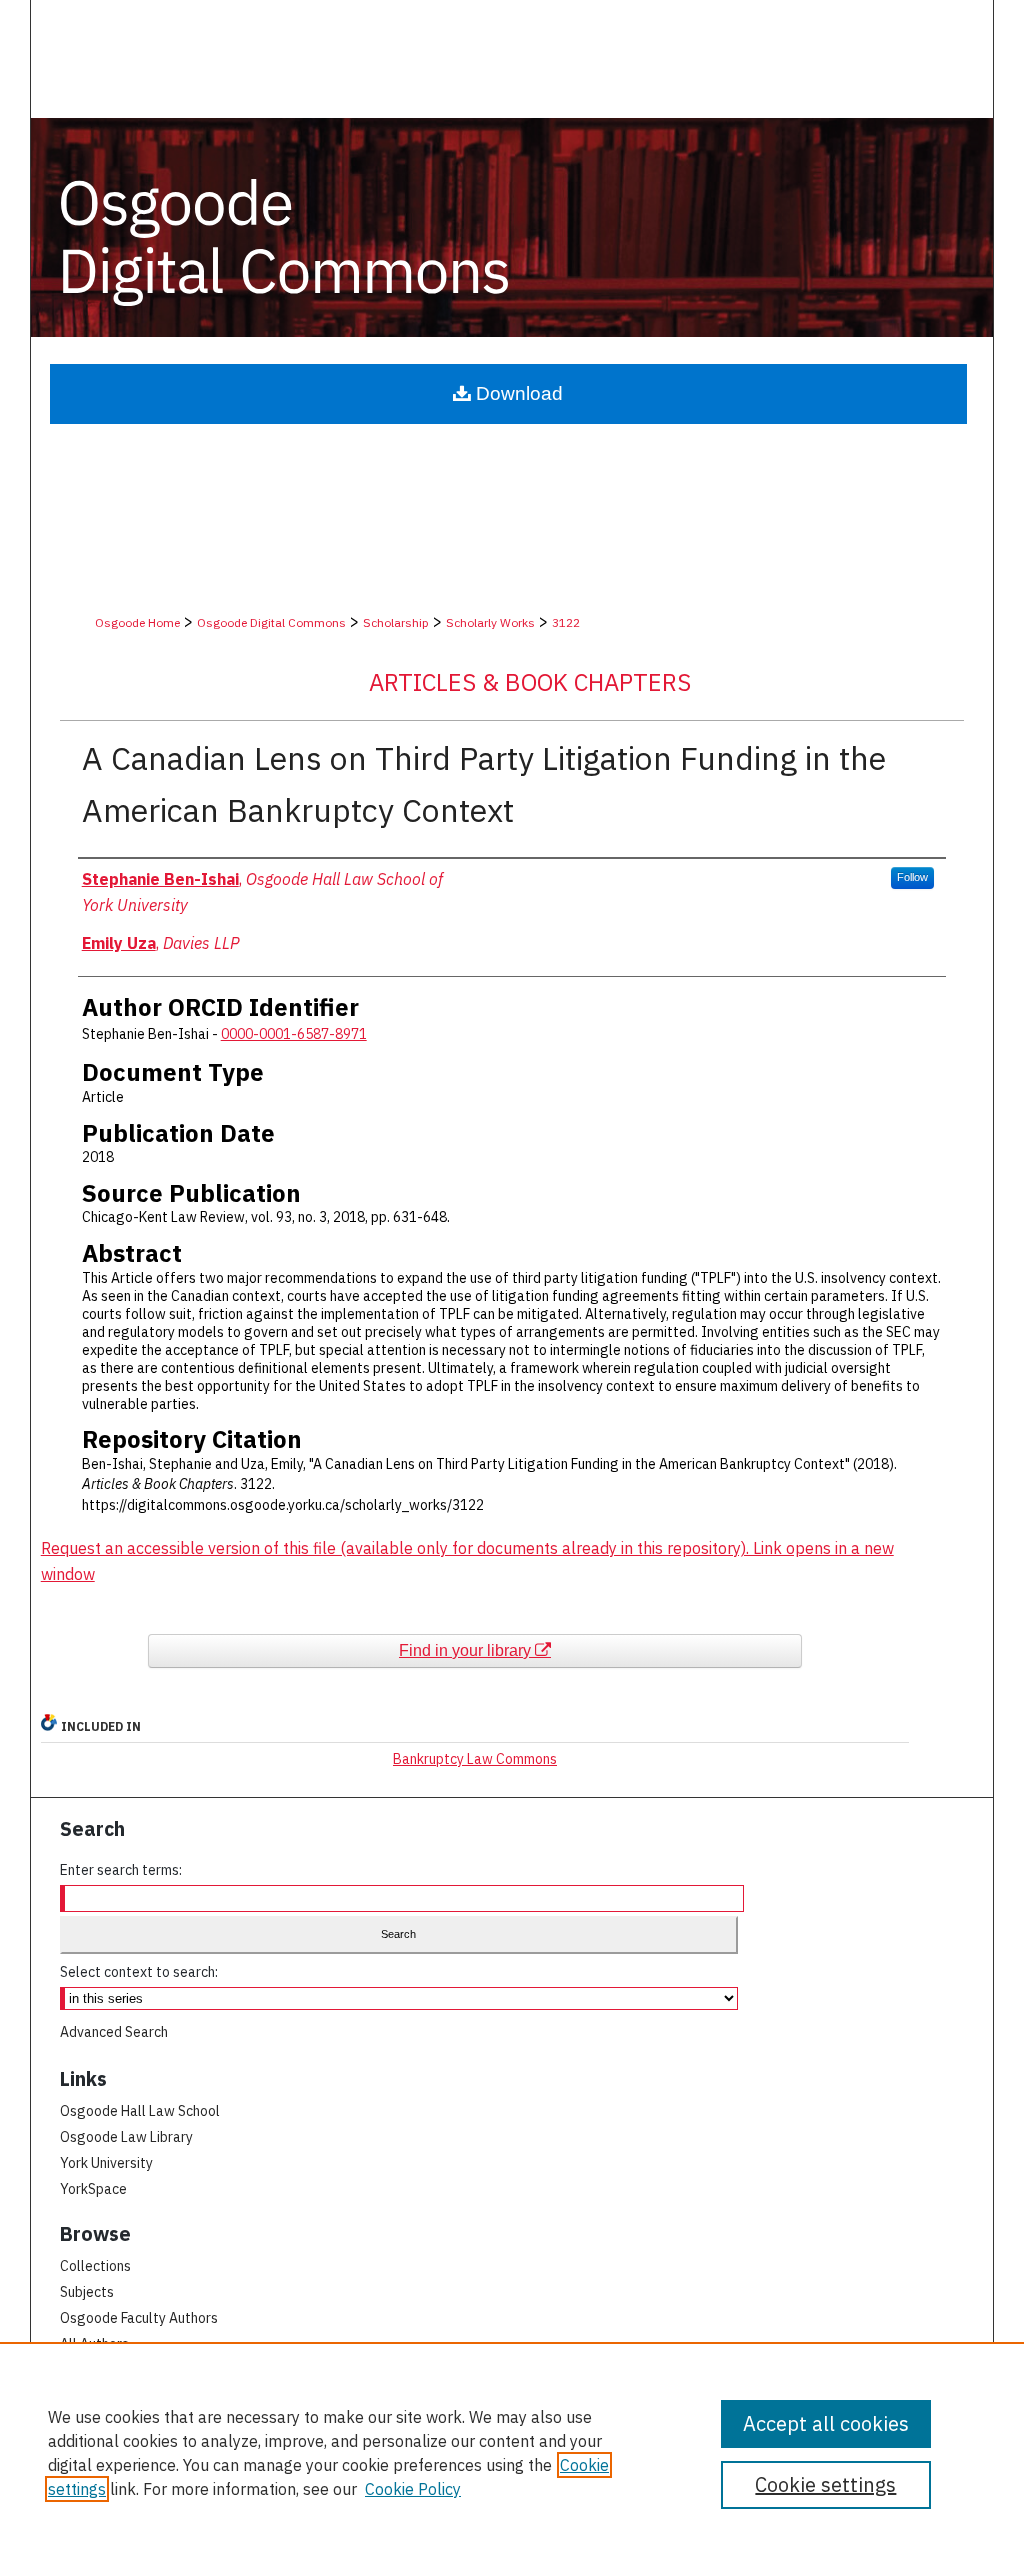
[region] (512, 2452)
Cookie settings (825, 2484)
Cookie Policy (413, 2489)
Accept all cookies (826, 2423)
